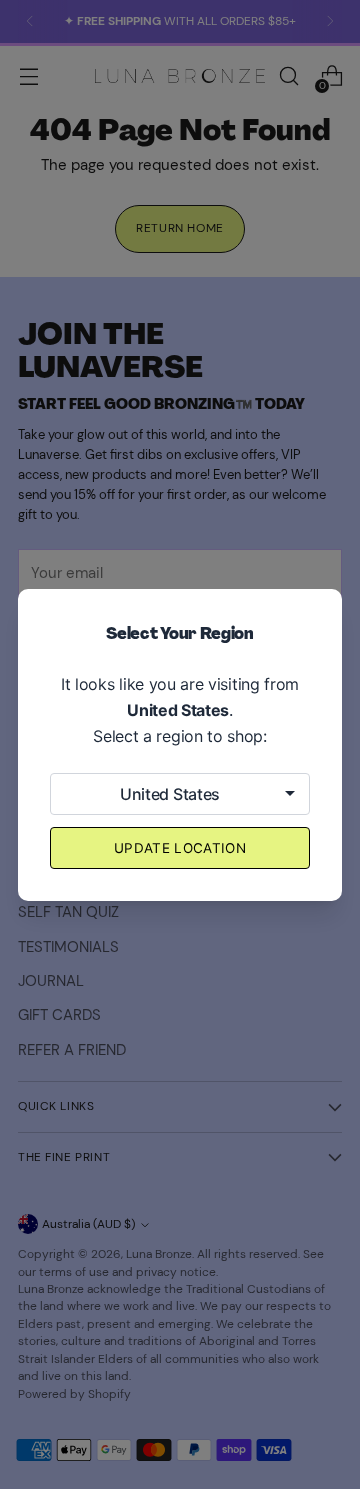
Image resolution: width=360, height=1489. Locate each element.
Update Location (180, 848)
